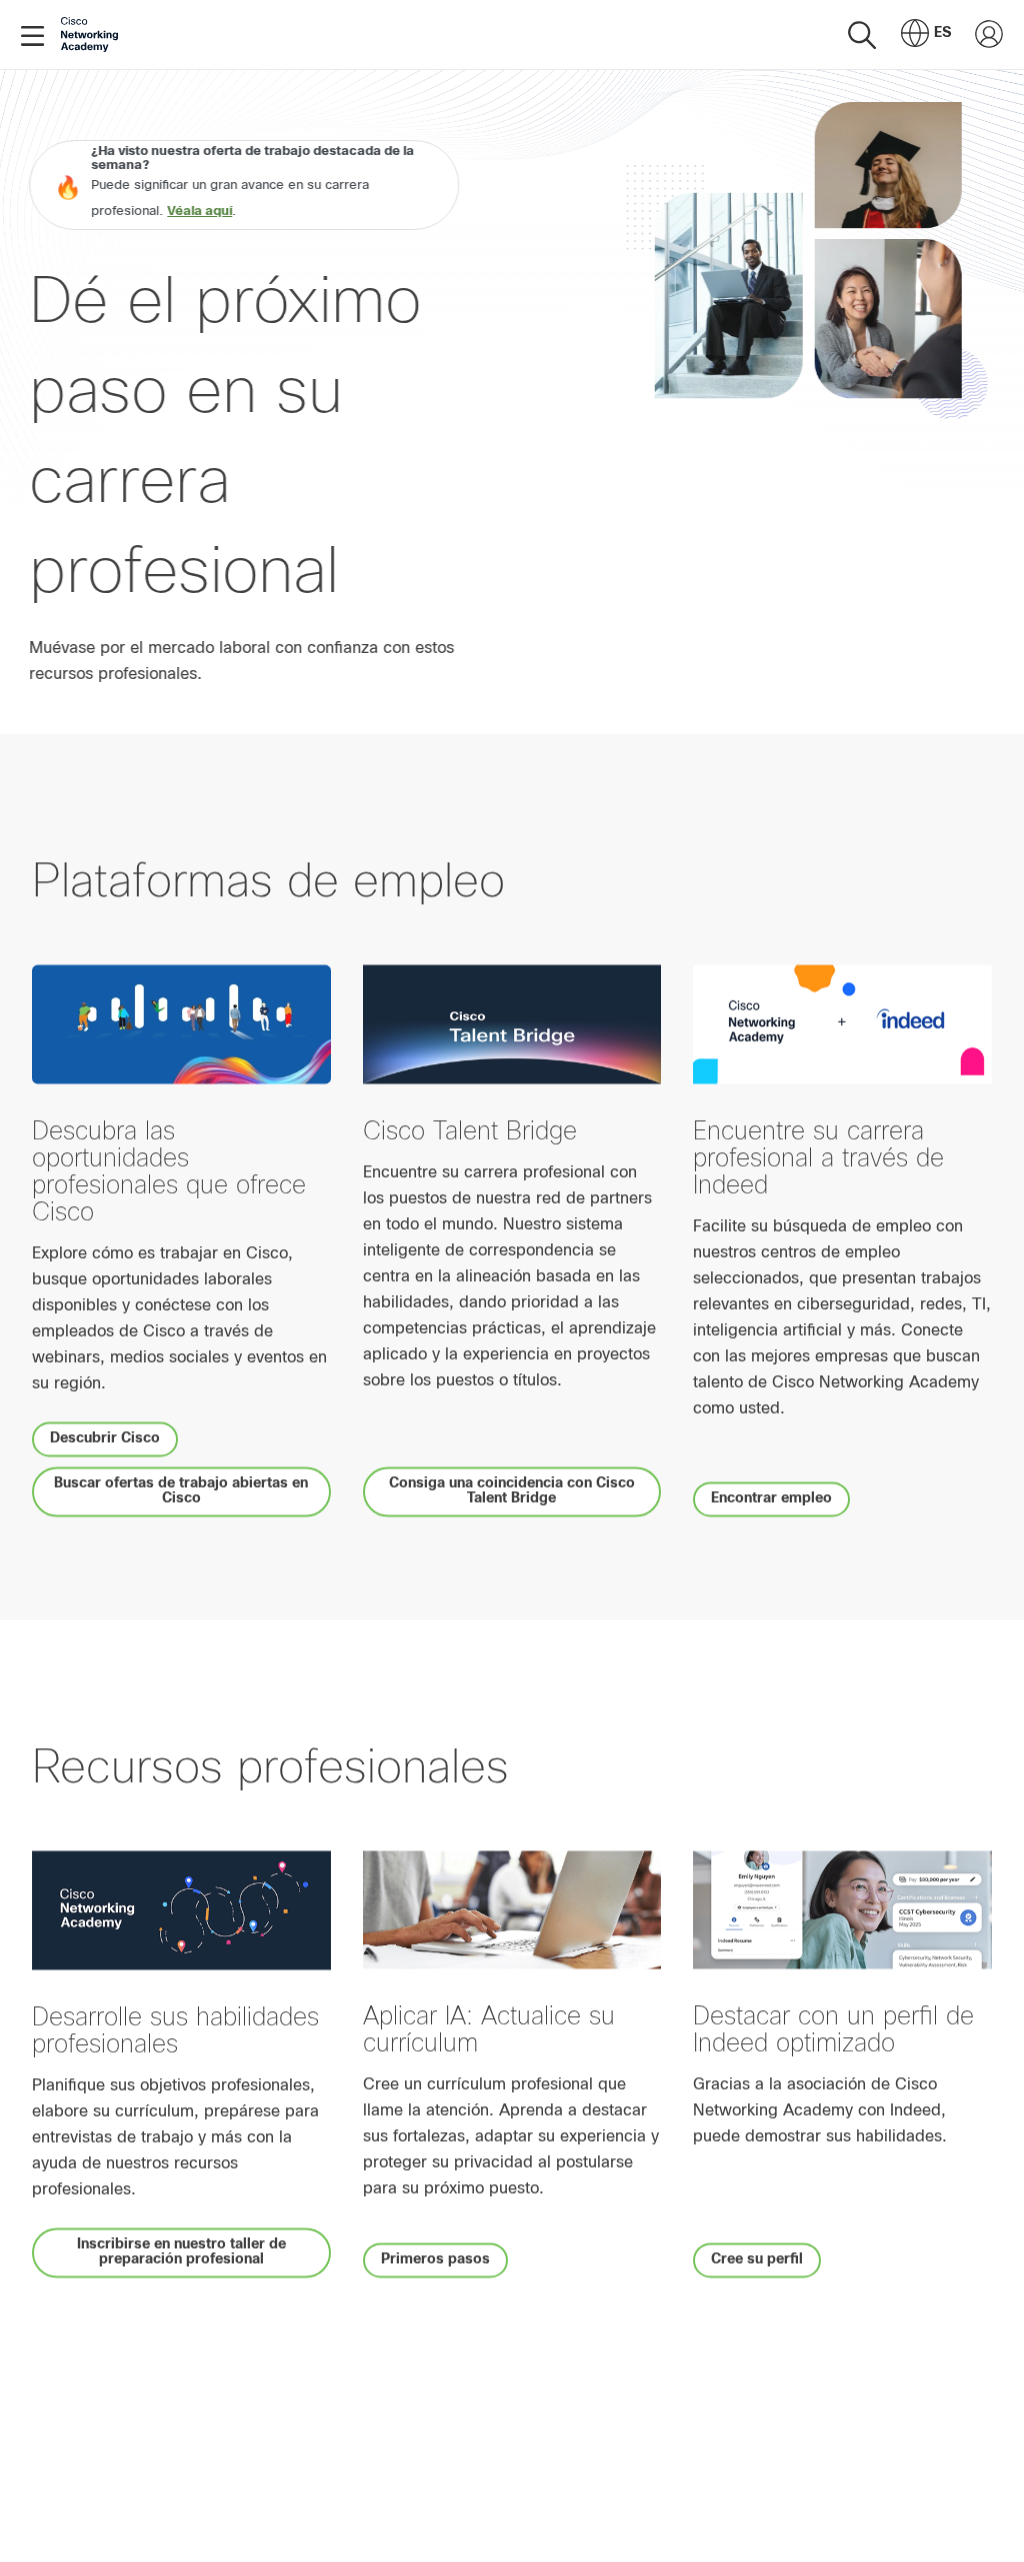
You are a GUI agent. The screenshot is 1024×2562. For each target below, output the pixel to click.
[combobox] (926, 35)
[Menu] (36, 35)
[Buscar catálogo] (862, 34)
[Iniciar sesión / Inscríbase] (989, 35)
